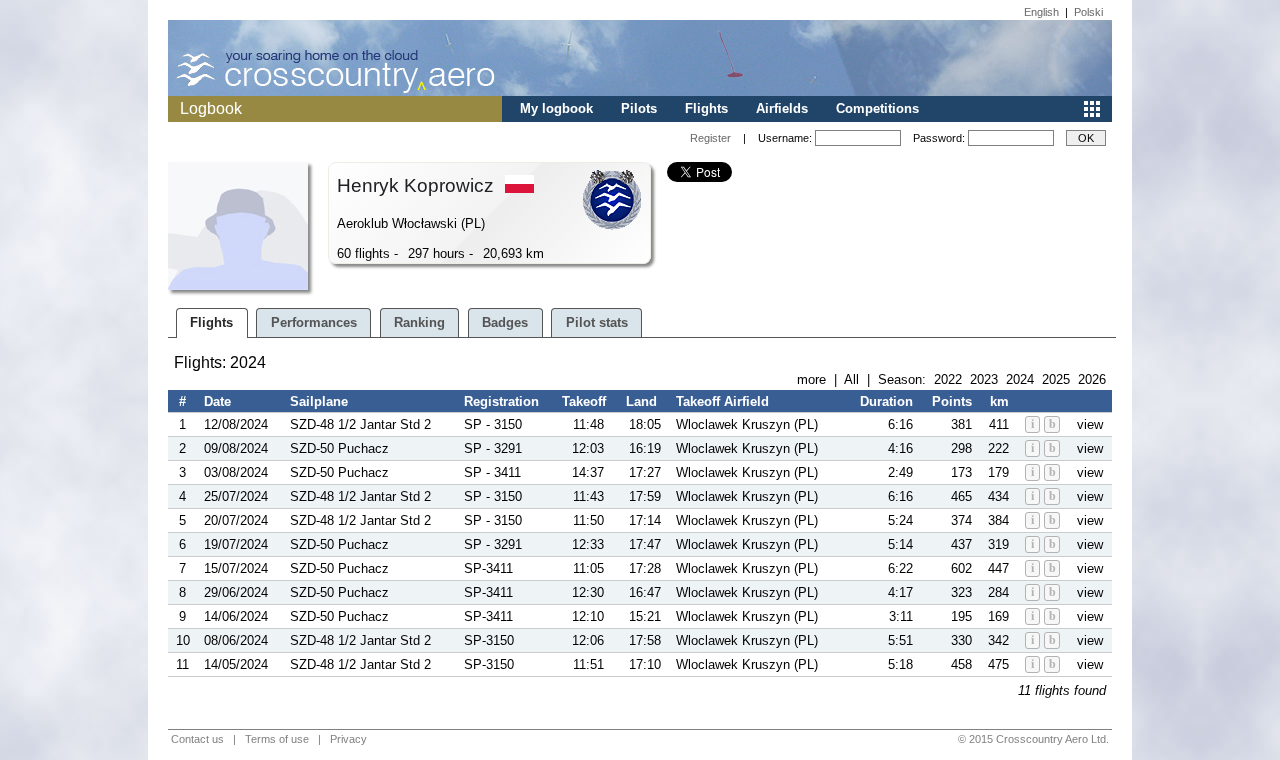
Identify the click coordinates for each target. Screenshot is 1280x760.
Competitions (877, 108)
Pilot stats (597, 322)
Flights (706, 108)
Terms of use (277, 739)
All (851, 379)
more (811, 379)
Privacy (348, 739)
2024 (1020, 379)
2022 (948, 379)
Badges (505, 322)
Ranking (419, 322)
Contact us (197, 739)
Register (710, 138)
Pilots (639, 108)
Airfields (782, 108)
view (1090, 424)
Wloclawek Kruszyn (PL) (747, 424)
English (1041, 12)
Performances (314, 322)
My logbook (556, 108)
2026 (1092, 379)
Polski (1088, 12)
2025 (1056, 379)
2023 (984, 379)
